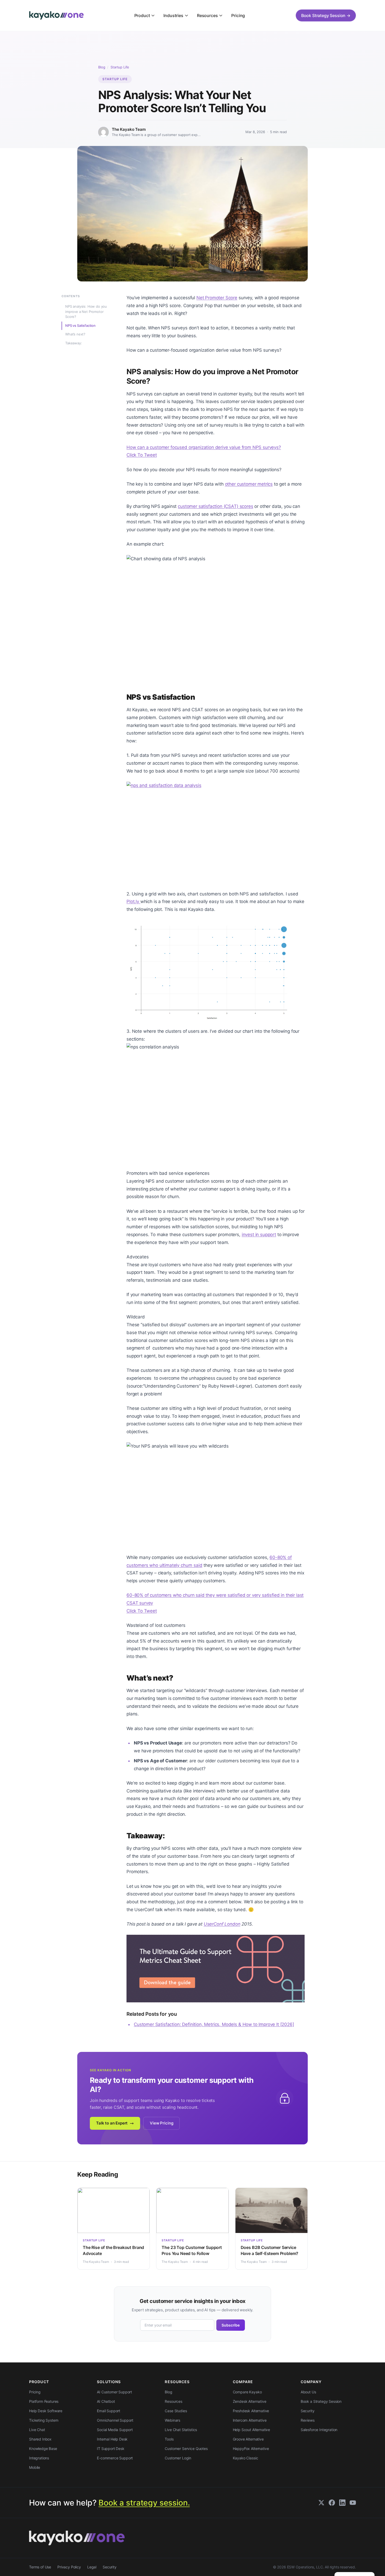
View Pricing (161, 2123)
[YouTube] (353, 2503)
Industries (173, 15)
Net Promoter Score (217, 298)
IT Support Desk (111, 2449)
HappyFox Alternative (251, 2449)
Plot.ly (133, 901)
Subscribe (231, 2325)
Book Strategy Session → (326, 15)
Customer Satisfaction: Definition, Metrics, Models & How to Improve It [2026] (214, 2024)
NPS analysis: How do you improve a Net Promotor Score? (86, 312)
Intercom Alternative (250, 2420)
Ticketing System (44, 2420)
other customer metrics (249, 484)
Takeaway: (74, 343)
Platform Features (44, 2401)
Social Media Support (115, 2430)
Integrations (39, 2458)
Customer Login (178, 2458)
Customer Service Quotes (186, 2449)
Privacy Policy (69, 2567)
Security (308, 2411)
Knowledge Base (43, 2449)
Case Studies (176, 2411)
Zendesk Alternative (250, 2401)
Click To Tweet (142, 455)
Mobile (35, 2467)
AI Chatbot (106, 2401)
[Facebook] (332, 2503)
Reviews (308, 2420)
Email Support (109, 2411)
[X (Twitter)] (321, 2503)
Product (142, 15)
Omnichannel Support (115, 2420)
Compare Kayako (247, 2392)
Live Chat (37, 2430)
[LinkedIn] (342, 2503)
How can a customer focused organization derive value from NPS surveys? (204, 447)
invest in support (259, 1235)
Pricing (238, 15)
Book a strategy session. (144, 2503)
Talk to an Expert (112, 2123)
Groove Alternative (248, 2439)
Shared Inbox (40, 2439)
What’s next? (75, 334)
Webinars (172, 2420)
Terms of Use (40, 2567)
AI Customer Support (114, 2392)
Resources (207, 15)
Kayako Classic (246, 2458)
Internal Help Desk (112, 2439)
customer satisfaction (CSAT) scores (215, 506)
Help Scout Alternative (251, 2430)
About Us (308, 2392)
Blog (102, 67)
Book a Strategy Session (321, 2401)
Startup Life (120, 67)
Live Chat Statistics (181, 2430)
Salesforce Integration (319, 2430)
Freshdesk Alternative (251, 2411)
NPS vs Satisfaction (80, 325)
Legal (92, 2567)
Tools (169, 2439)
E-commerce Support (115, 2458)
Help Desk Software (46, 2411)
